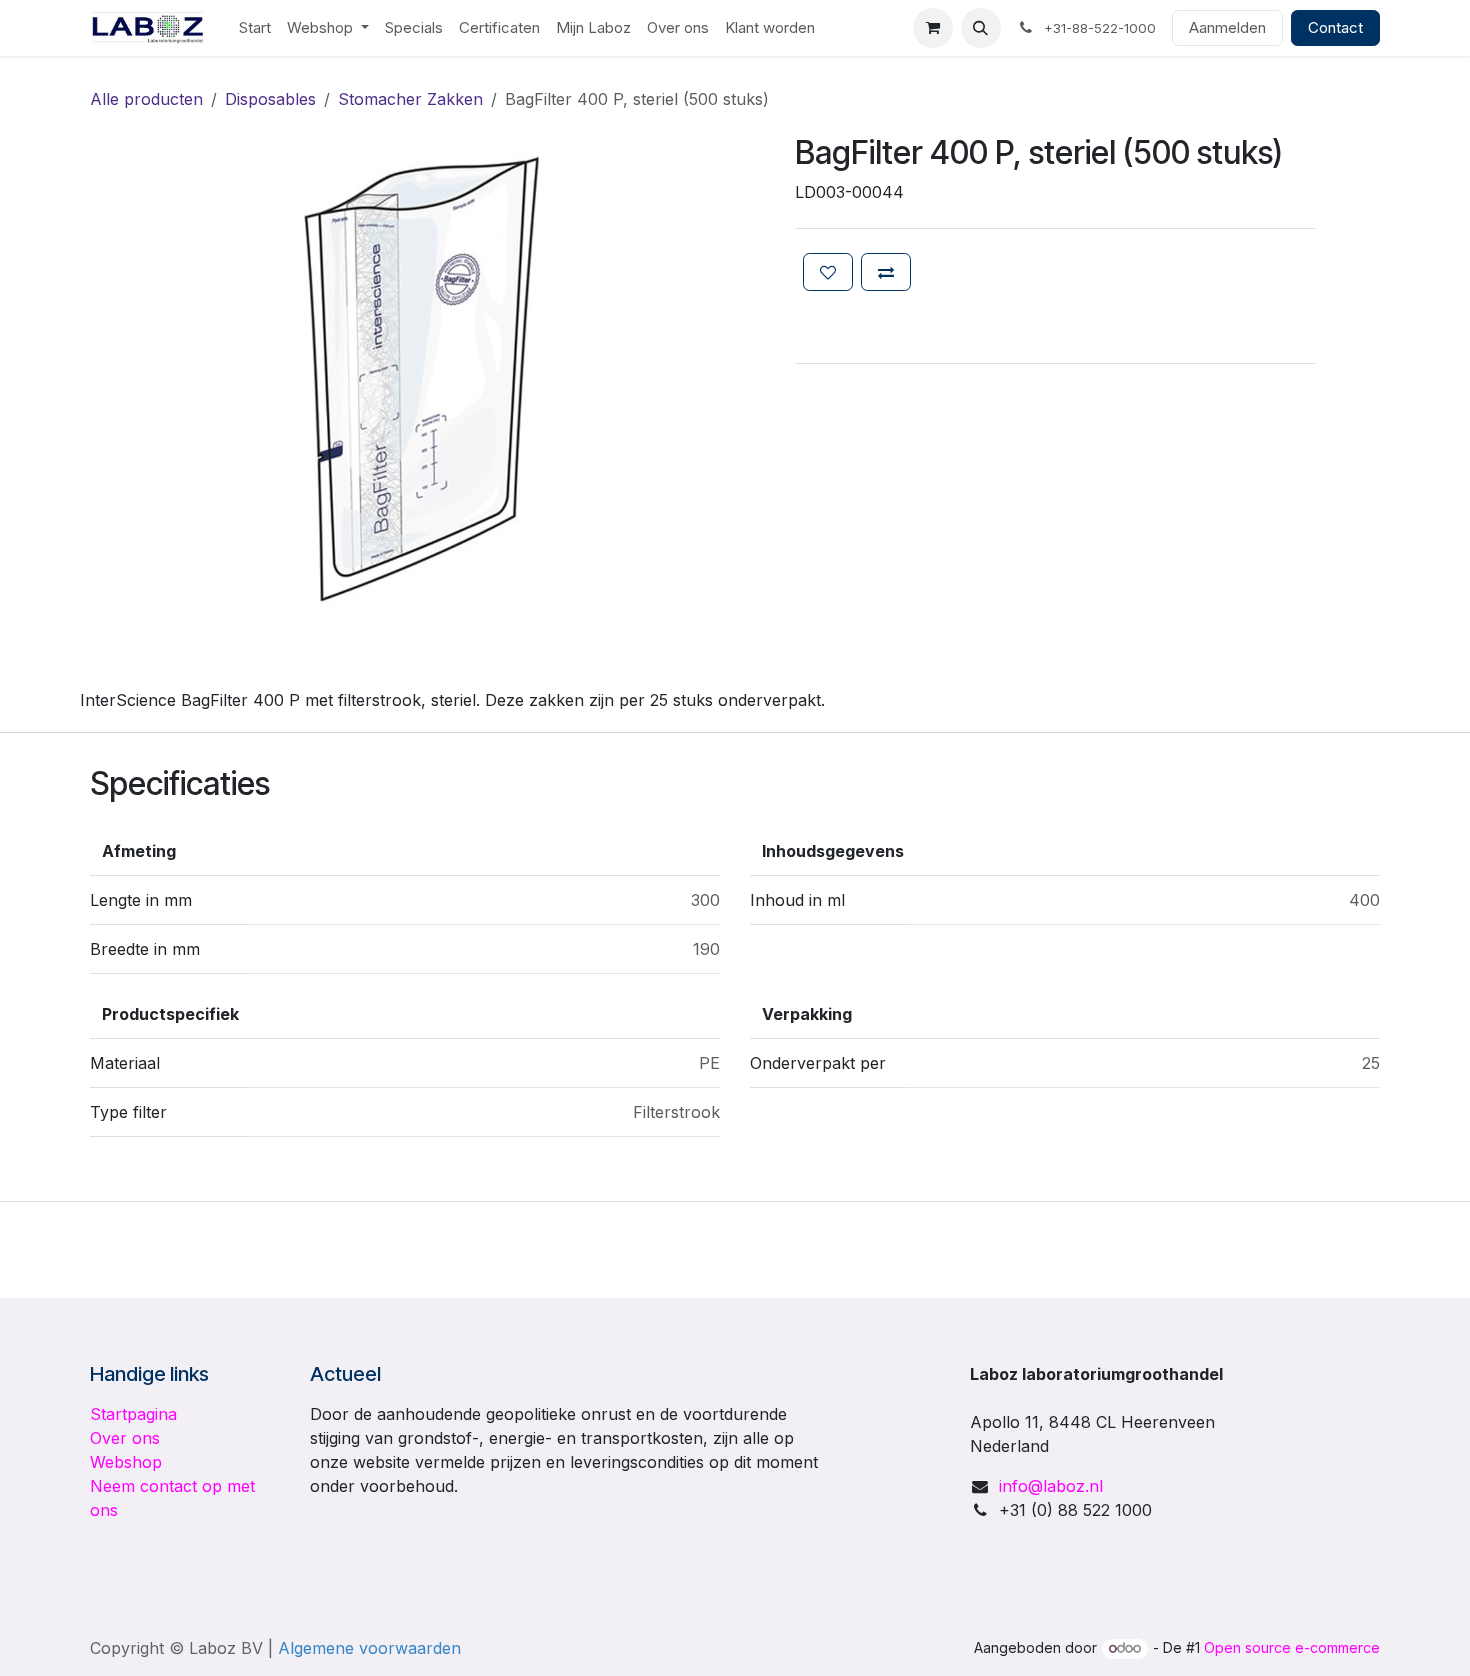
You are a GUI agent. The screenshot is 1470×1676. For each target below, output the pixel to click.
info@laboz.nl (1051, 1486)
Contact (1335, 27)
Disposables (270, 99)
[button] (981, 28)
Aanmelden (1227, 27)
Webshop (126, 1462)
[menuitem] (255, 28)
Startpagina (133, 1414)
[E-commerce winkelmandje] (933, 28)
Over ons (125, 1438)
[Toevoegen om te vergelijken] (886, 272)
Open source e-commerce (1292, 1647)
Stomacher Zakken (410, 99)
